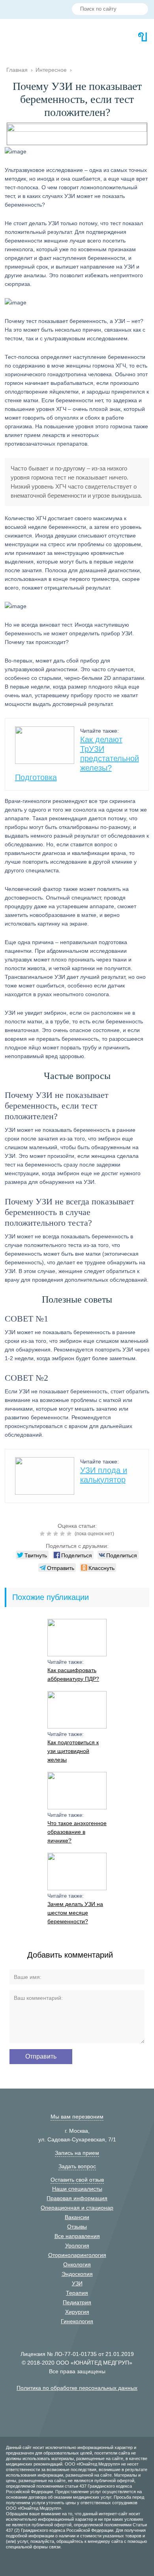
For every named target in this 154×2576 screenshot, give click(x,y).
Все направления (77, 2236)
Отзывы (77, 2227)
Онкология (77, 2264)
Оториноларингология (77, 2255)
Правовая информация (77, 2198)
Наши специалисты (77, 2189)
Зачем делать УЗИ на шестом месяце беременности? (75, 1913)
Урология (77, 2246)
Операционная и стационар (77, 2208)
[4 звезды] (63, 1534)
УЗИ (77, 2283)
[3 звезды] (57, 1534)
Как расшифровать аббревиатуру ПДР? (73, 1674)
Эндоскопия (77, 2274)
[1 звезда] (43, 1534)
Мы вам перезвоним (77, 2117)
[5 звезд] (70, 1534)
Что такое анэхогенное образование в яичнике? (77, 1832)
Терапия (77, 2293)
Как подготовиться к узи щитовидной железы (73, 1751)
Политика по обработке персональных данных (77, 2388)
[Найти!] (139, 10)
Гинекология (77, 2321)
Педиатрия (77, 2302)
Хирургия (77, 2312)
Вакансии (77, 2217)
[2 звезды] (50, 1534)
